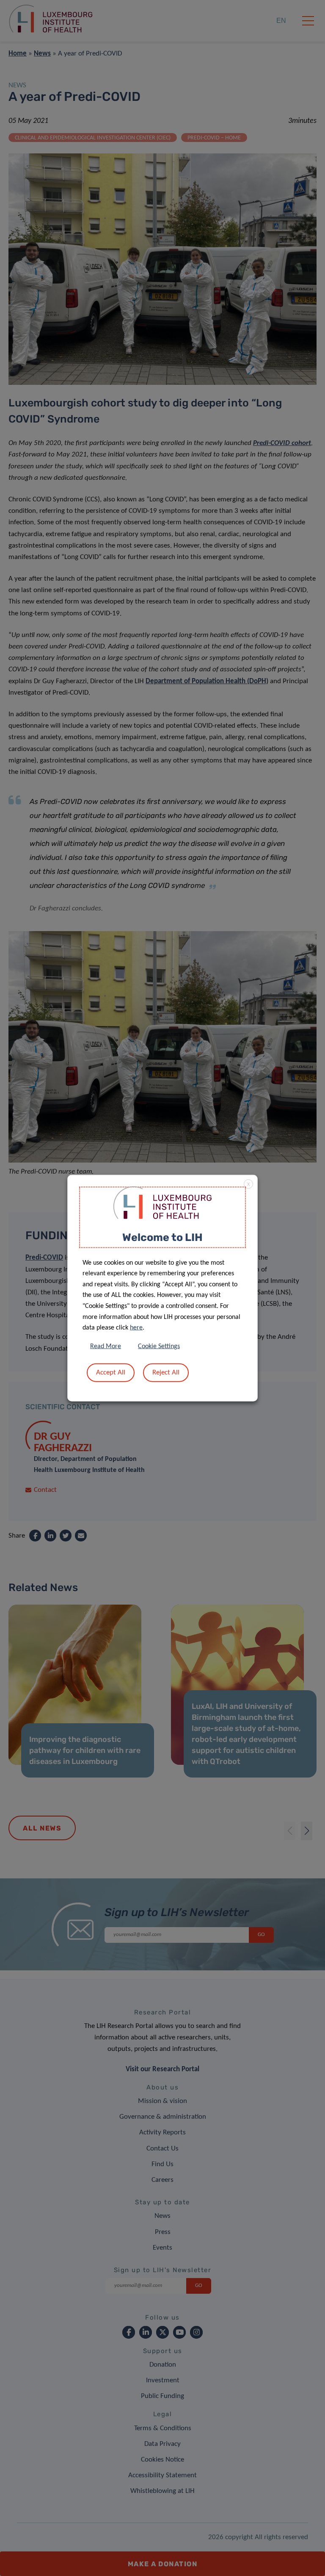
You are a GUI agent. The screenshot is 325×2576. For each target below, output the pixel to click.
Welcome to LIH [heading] (162, 1237)
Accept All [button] (111, 1372)
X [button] (248, 1185)
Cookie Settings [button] (159, 1346)
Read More (106, 1346)
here (136, 1328)
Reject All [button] (166, 1372)
